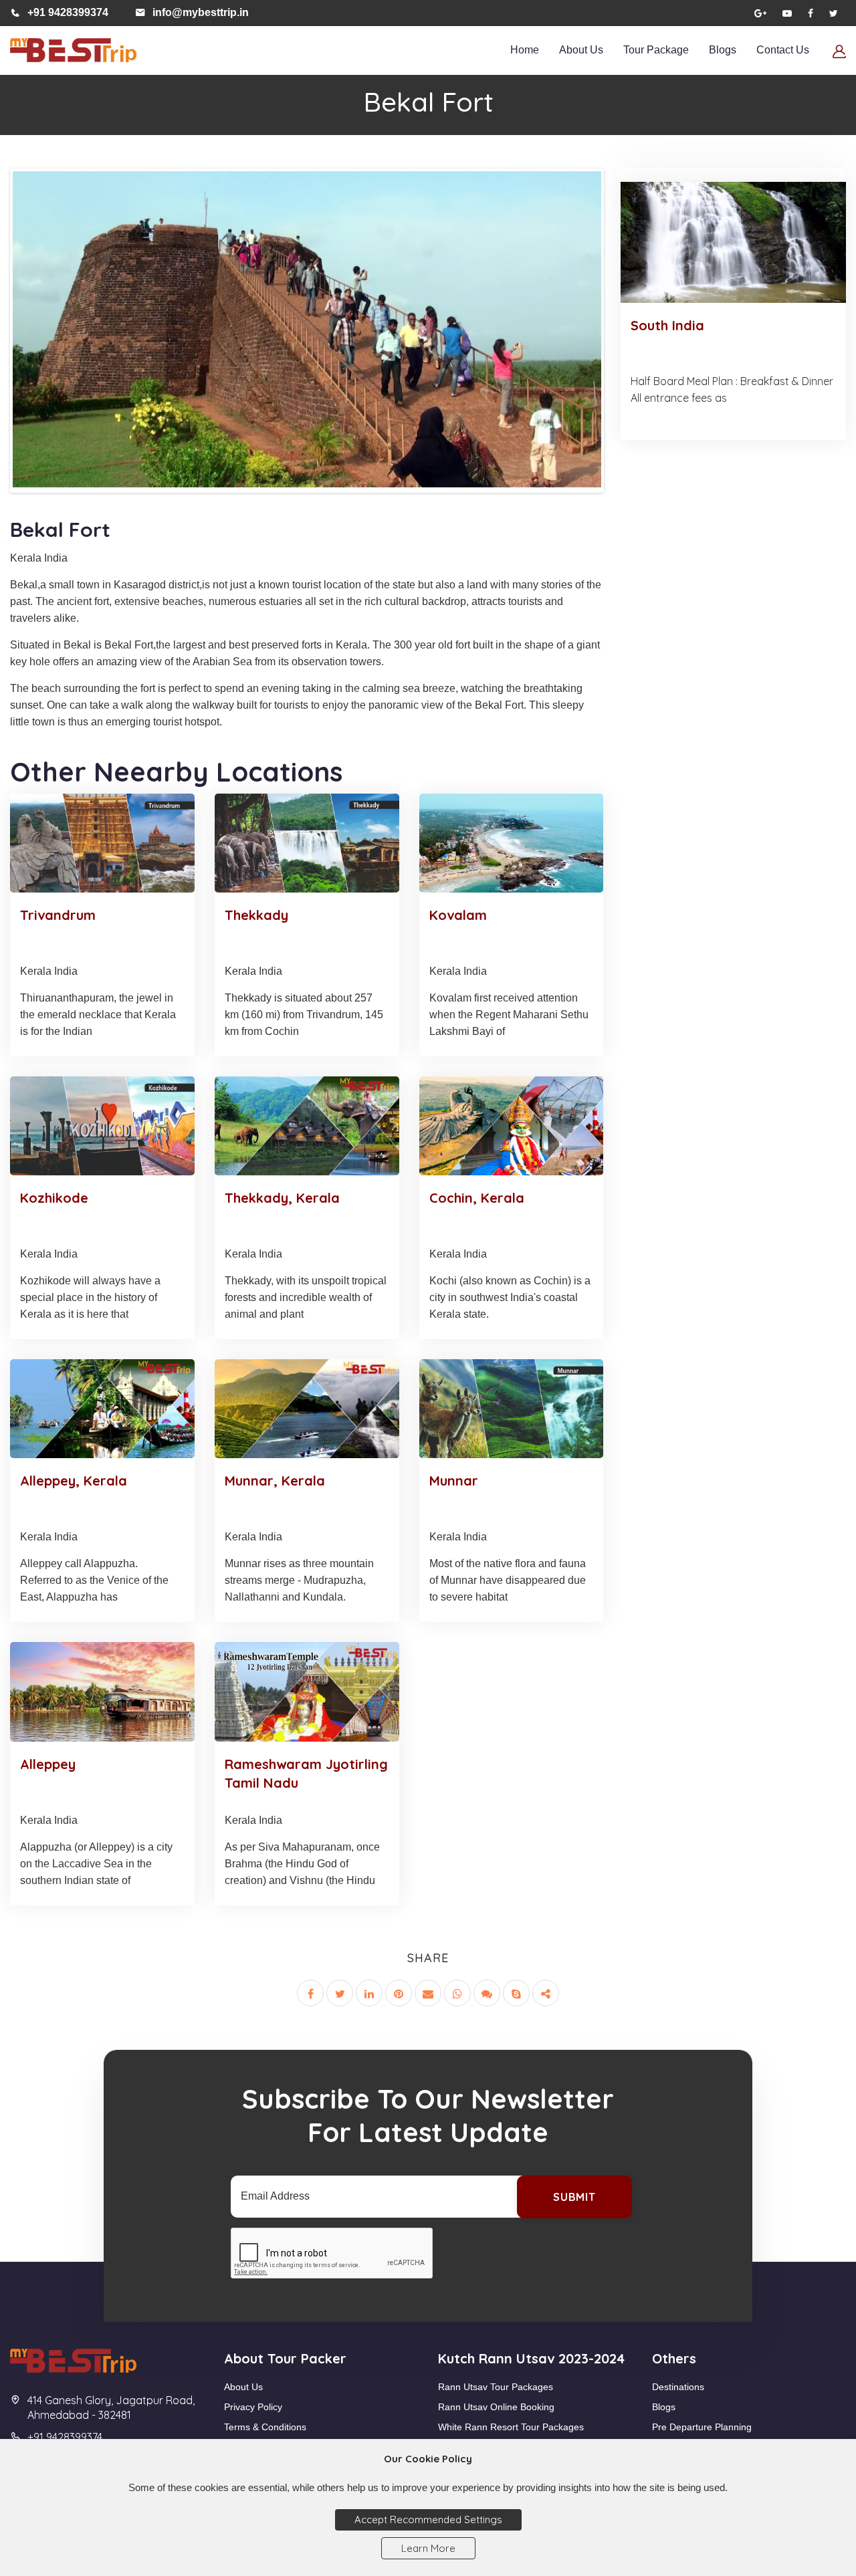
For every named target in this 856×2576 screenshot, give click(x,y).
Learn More (428, 2548)
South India (667, 325)
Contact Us (783, 50)
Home (525, 50)
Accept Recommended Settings (428, 2520)
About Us (581, 50)
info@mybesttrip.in (201, 12)
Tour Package (656, 50)
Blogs (723, 50)
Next (623, 347)
